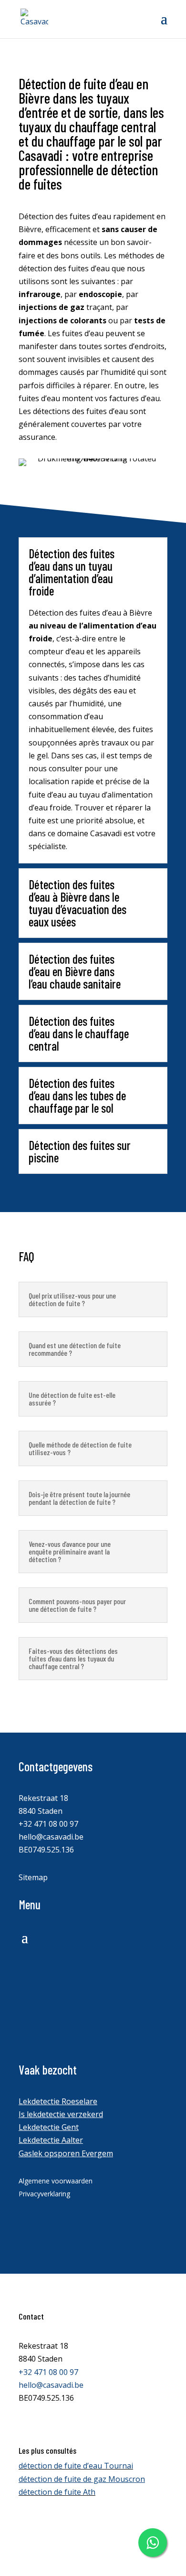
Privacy (31, 2531)
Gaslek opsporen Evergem (66, 2153)
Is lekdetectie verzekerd (61, 2114)
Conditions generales (57, 2518)
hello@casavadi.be (51, 1837)
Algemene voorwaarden (56, 2181)
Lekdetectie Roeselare (58, 2101)
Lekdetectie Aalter (51, 2140)
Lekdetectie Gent (49, 2127)
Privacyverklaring (44, 2194)
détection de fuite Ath (57, 2492)
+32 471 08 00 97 (48, 1824)
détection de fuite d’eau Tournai (76, 2466)
